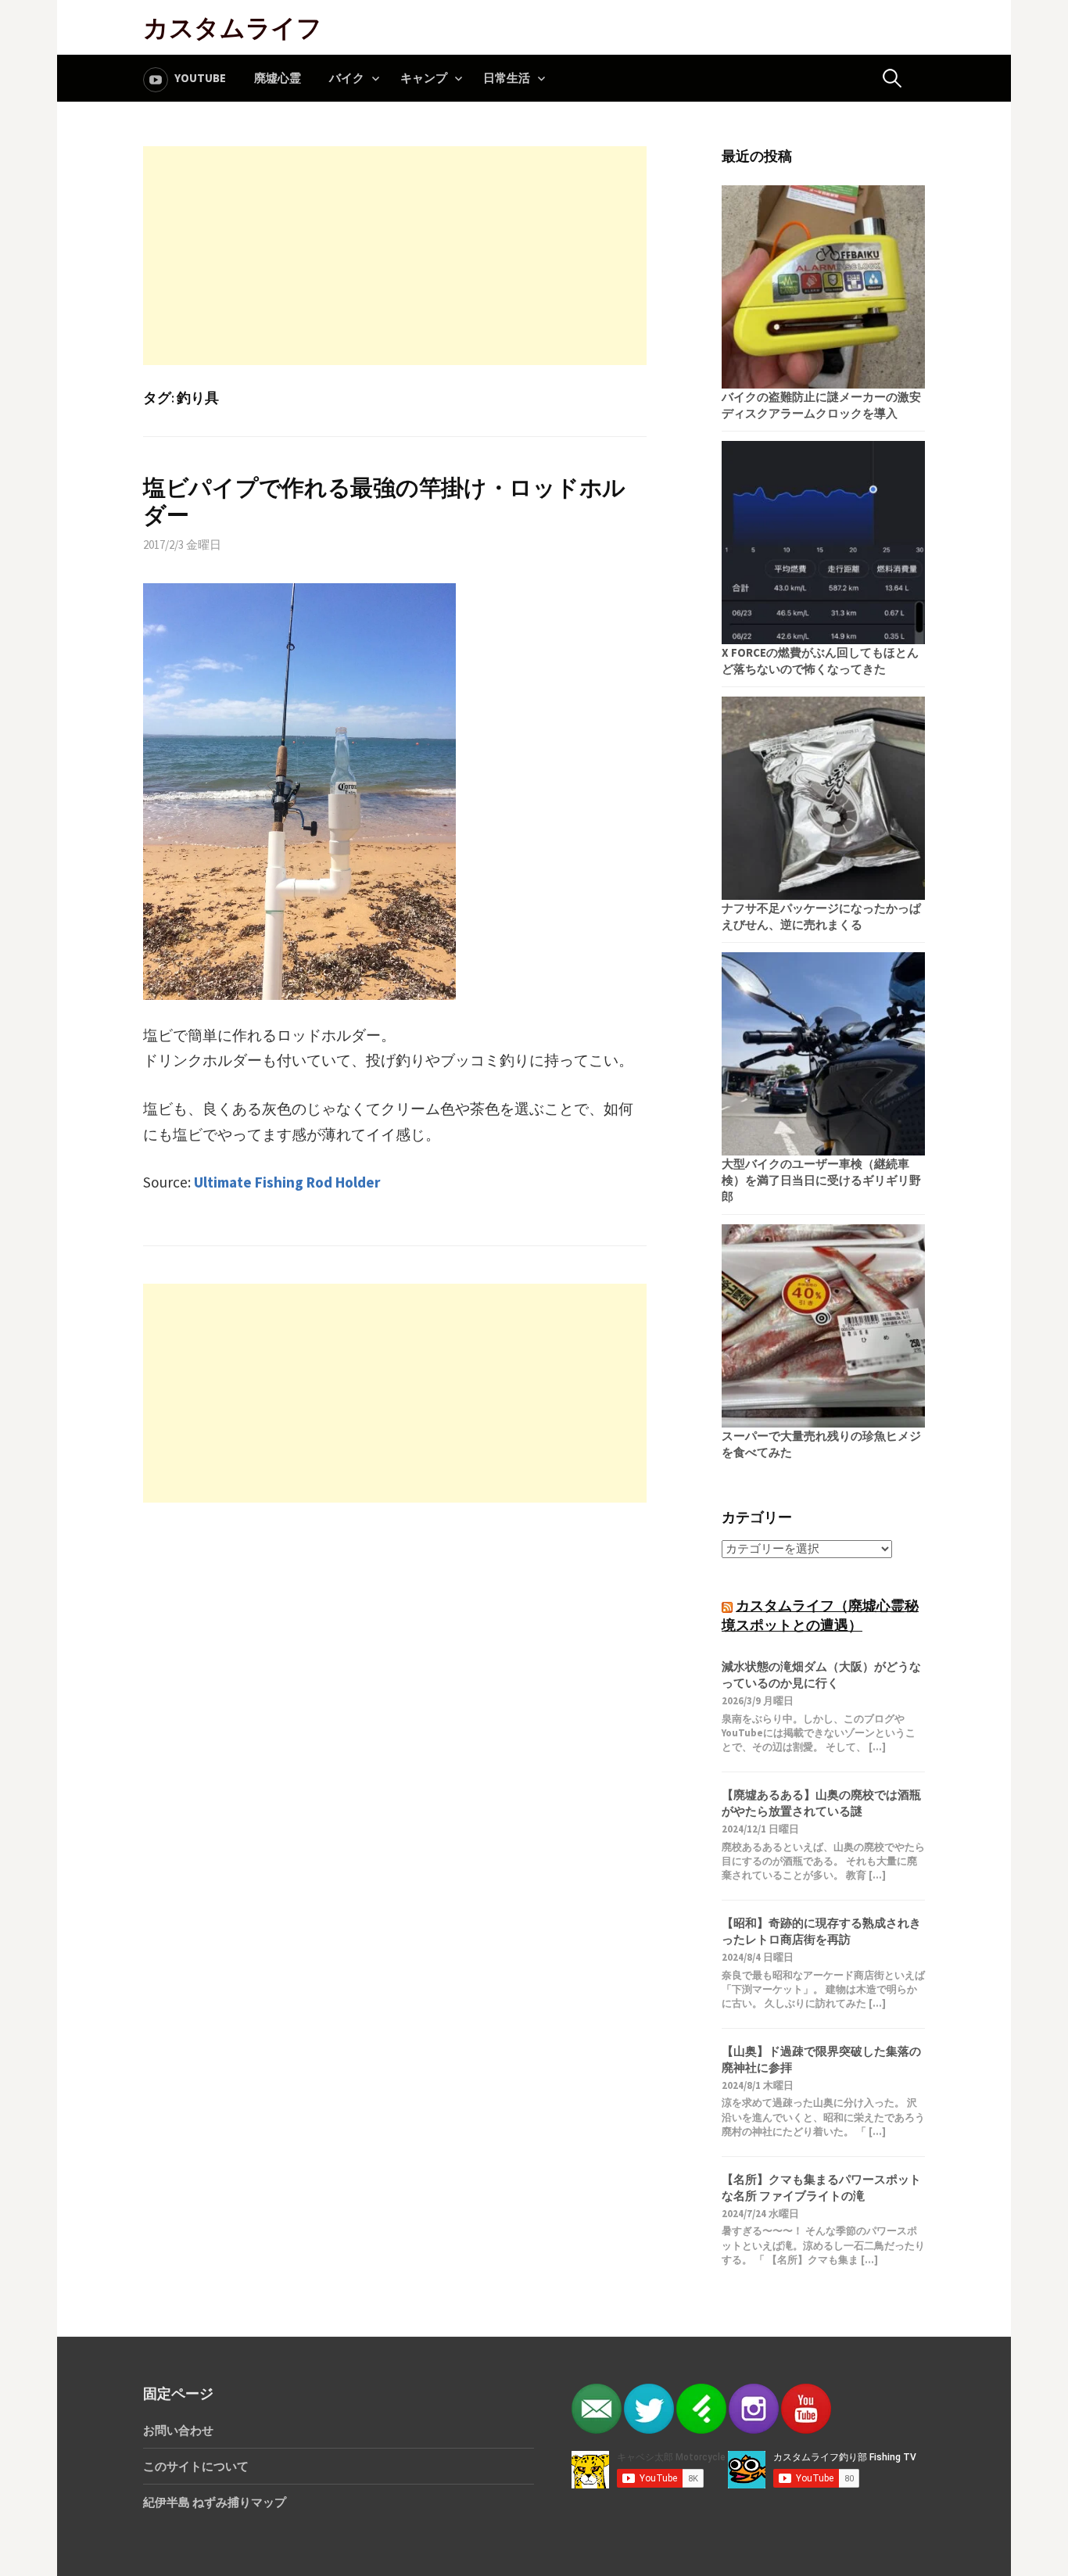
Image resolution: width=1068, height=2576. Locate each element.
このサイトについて (196, 2466)
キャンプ (424, 78)
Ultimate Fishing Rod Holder (287, 1182)
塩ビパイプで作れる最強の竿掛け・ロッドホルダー (384, 502)
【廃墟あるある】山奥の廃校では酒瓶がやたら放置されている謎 (821, 1803)
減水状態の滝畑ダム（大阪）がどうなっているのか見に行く (821, 1675)
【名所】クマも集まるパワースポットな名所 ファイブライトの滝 (821, 2187)
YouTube (200, 78)
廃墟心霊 (278, 78)
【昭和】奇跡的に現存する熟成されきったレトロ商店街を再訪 (821, 1931)
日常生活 (507, 78)
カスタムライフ (233, 27)
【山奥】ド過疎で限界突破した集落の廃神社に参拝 (821, 2059)
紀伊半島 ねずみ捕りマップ (215, 2502)
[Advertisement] (395, 256)
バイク (347, 78)
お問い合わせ (178, 2430)
